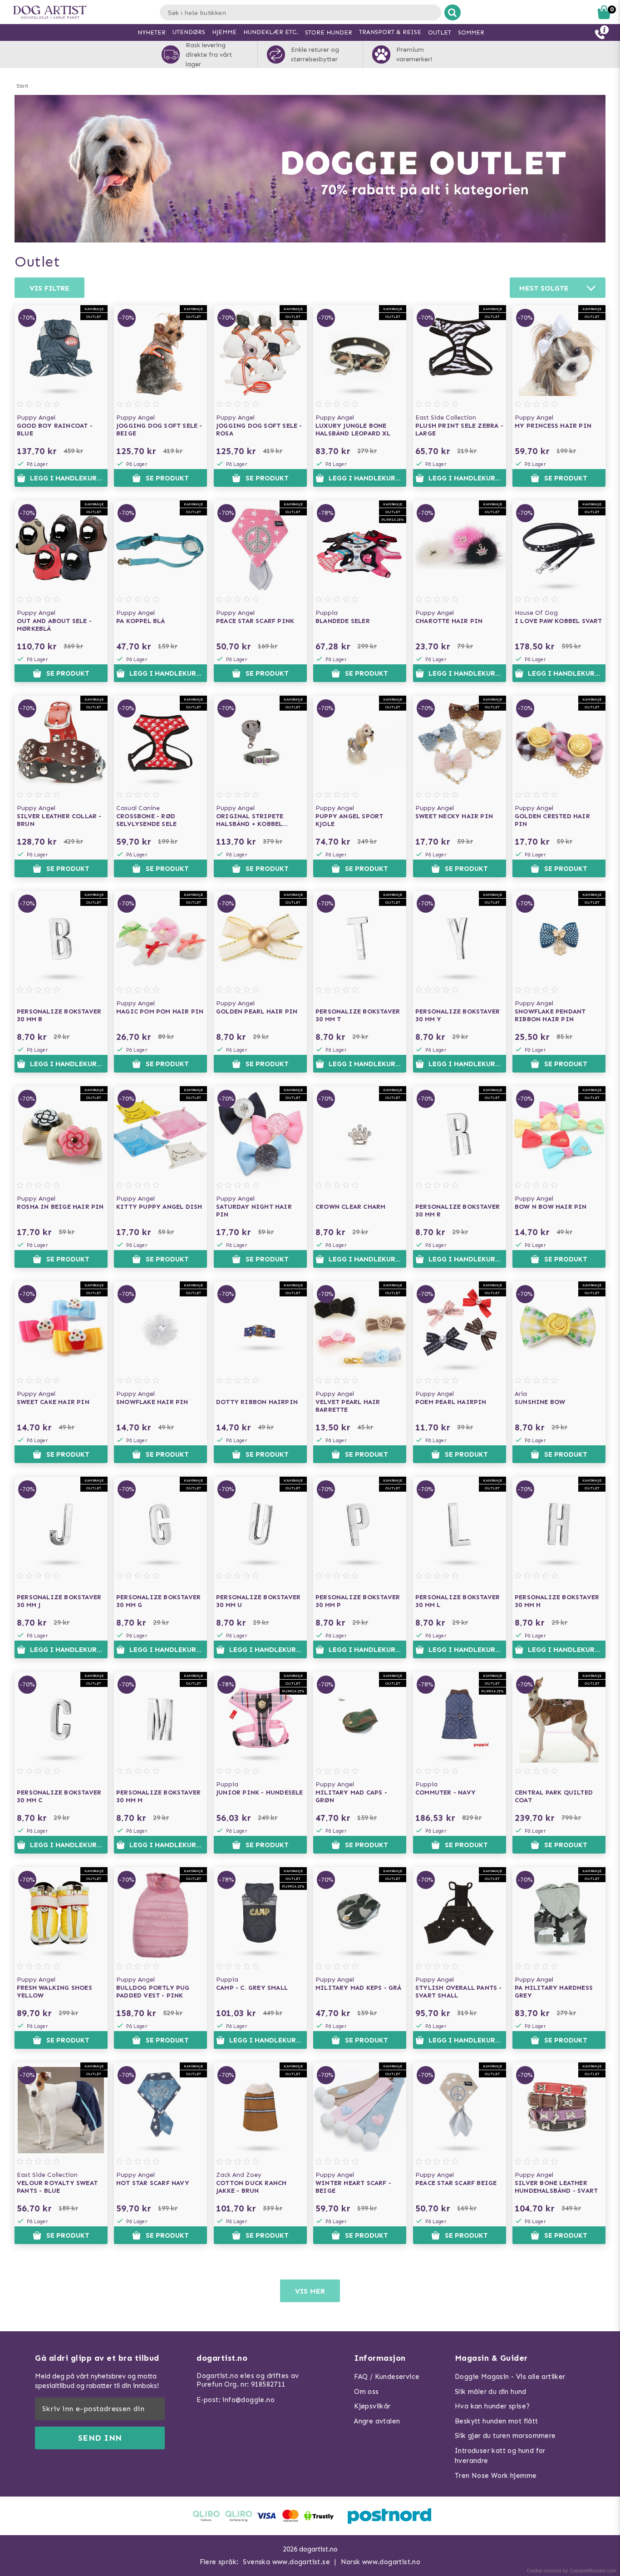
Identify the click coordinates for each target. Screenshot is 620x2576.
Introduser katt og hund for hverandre (500, 2456)
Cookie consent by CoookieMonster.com (572, 2571)
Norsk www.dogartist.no (381, 2562)
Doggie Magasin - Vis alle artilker (510, 2377)
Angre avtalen (377, 2421)
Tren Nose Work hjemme (496, 2476)
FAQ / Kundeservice (387, 2377)
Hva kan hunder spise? (492, 2406)
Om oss (366, 2392)
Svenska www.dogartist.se (286, 2562)
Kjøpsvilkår (372, 2406)
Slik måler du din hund (491, 2392)
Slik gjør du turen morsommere (505, 2436)
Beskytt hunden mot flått (497, 2421)
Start (22, 86)
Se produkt (167, 478)
